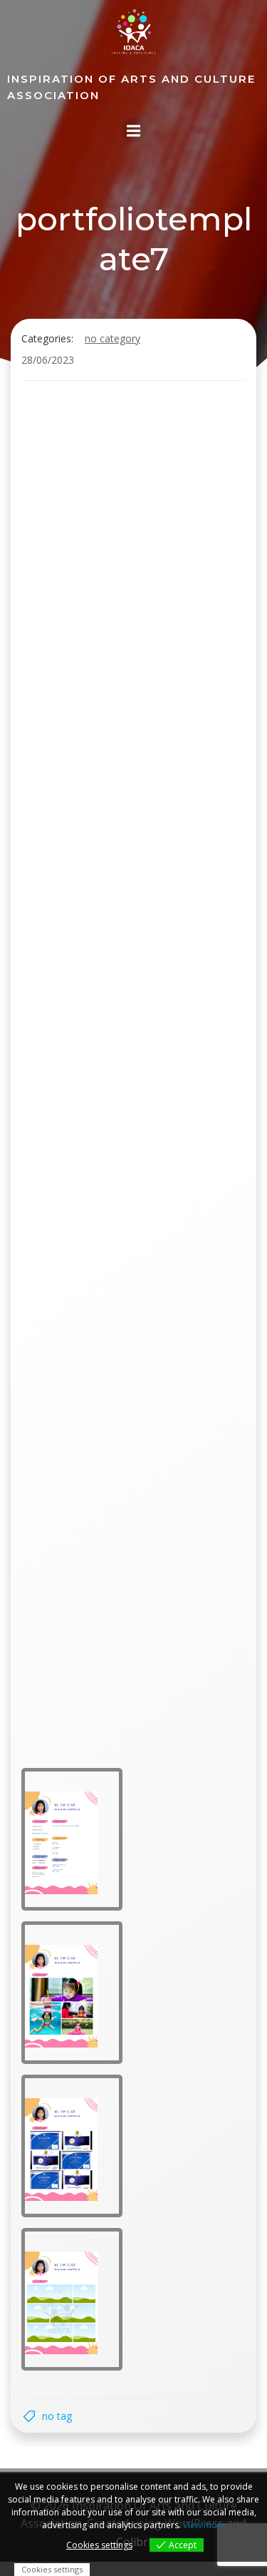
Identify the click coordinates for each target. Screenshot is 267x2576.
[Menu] (134, 130)
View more (204, 2525)
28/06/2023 (48, 360)
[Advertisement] (133, 532)
